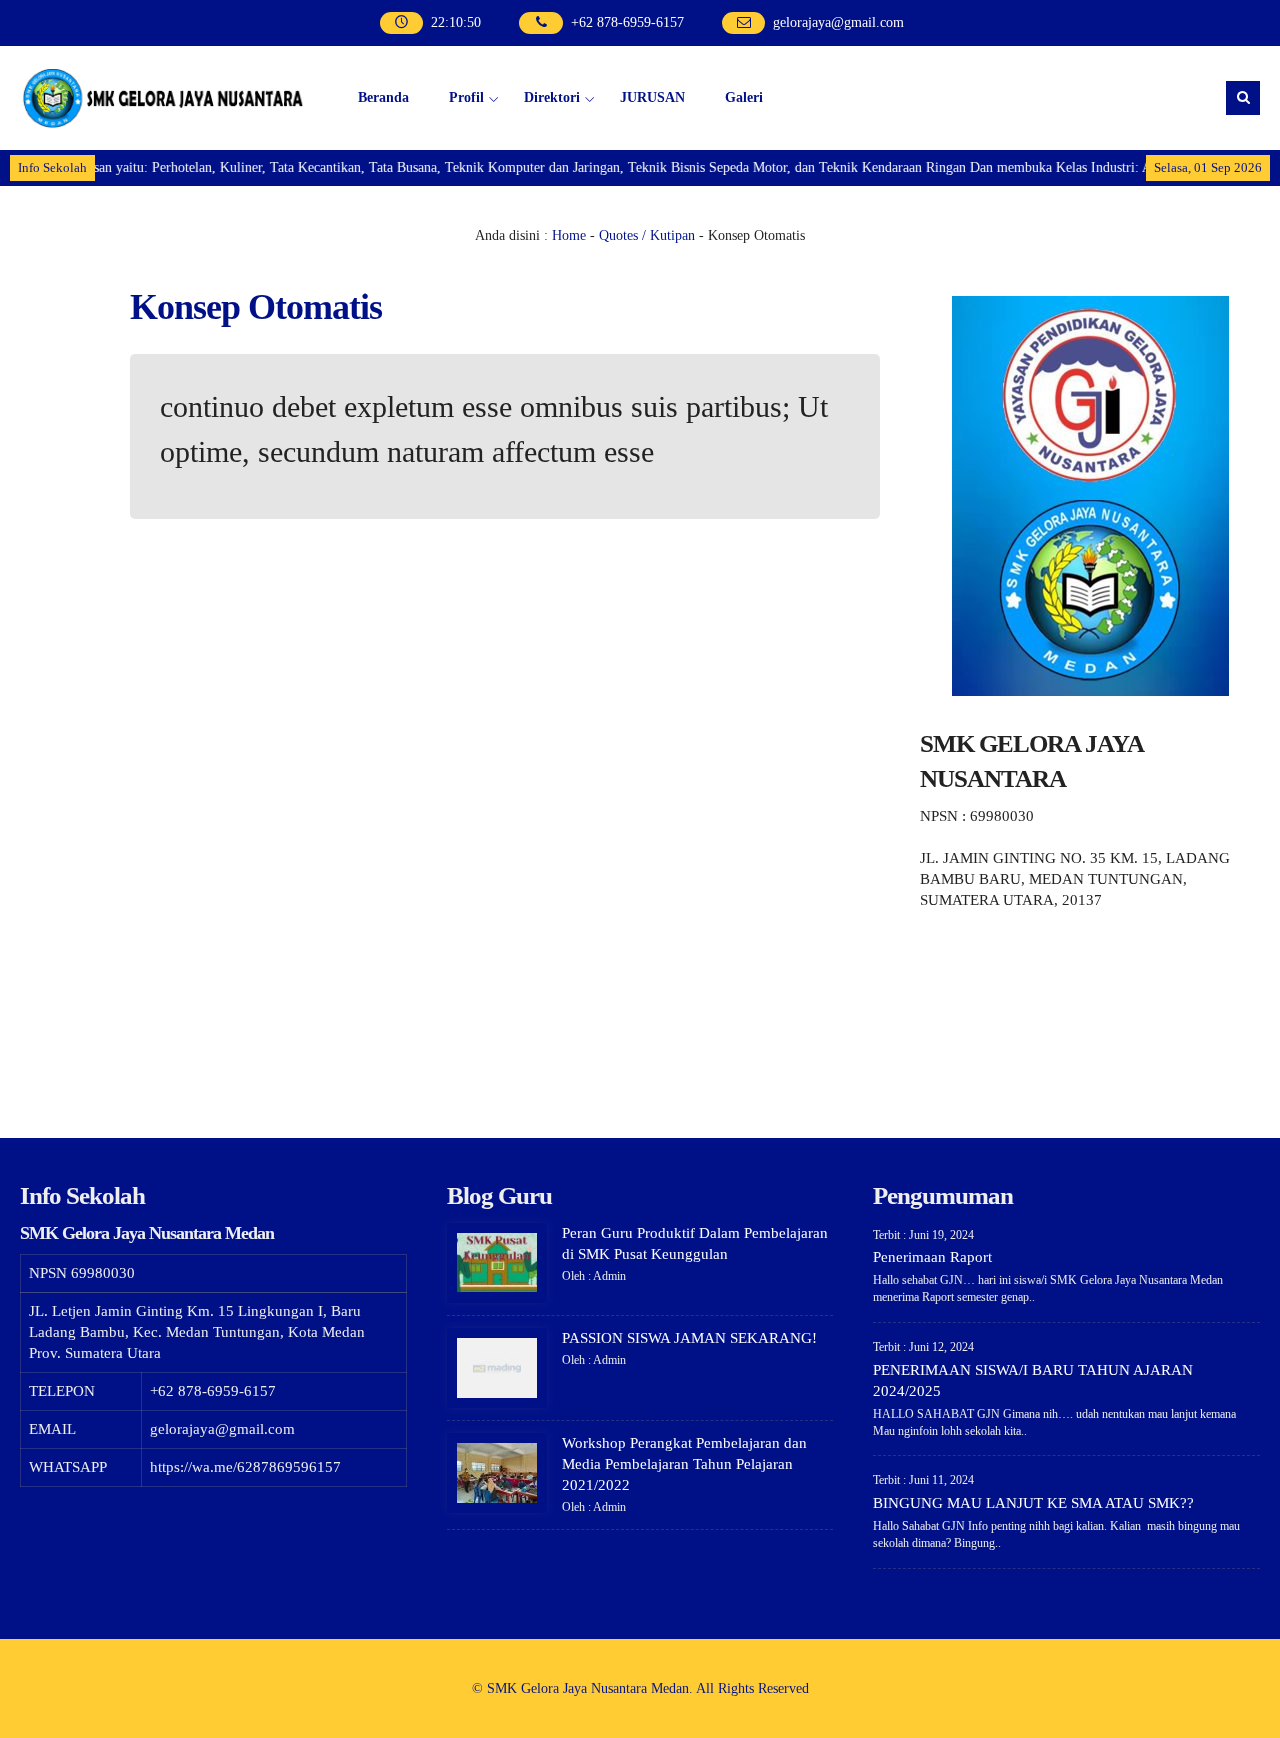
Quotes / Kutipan (647, 235)
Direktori (552, 97)
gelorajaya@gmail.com (838, 22)
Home (569, 235)
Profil (466, 97)
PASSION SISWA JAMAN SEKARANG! (689, 1338)
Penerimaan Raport (932, 1257)
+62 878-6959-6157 (627, 22)
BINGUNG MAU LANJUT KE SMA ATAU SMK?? (1033, 1503)
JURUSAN (652, 97)
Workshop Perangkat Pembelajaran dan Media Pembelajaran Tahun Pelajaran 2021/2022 (684, 1464)
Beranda (383, 97)
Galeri (744, 97)
